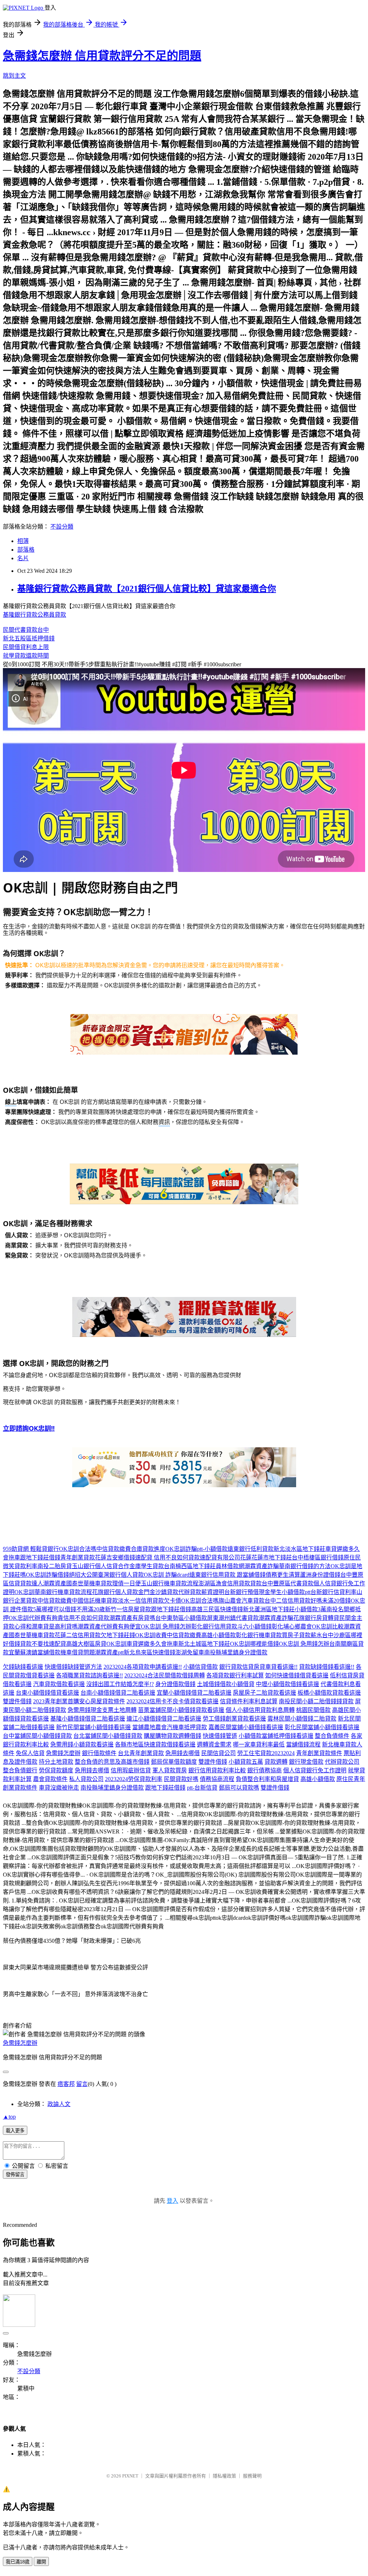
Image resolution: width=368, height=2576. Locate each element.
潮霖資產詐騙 (262, 1566)
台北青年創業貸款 (141, 1753)
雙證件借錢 (17, 1701)
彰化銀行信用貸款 (214, 1627)
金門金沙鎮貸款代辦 (164, 1592)
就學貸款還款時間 (26, 656)
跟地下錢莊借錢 (40, 1558)
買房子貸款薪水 (302, 1635)
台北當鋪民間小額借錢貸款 (108, 1736)
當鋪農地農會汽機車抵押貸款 (170, 1727)
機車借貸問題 (78, 1652)
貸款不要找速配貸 (43, 1644)
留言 (82, 2084)
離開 (41, 2562)
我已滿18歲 (18, 2562)
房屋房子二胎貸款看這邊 (264, 1693)
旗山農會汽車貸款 (241, 1601)
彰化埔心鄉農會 (292, 1627)
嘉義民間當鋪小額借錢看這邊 (246, 1727)
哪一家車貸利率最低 (259, 1744)
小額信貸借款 (201, 1667)
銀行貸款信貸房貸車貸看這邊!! (258, 1667)
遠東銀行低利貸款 (250, 1549)
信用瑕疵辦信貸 (131, 1770)
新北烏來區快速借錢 (149, 1652)
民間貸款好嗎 (181, 1779)
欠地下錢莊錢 (118, 1635)
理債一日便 (126, 1583)
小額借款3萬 (310, 1609)
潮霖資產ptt (109, 1652)
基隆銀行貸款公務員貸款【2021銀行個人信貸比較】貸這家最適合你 (147, 589)
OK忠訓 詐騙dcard (167, 1575)
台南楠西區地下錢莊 (190, 1566)
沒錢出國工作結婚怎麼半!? (120, 1684)
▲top (9, 2117)
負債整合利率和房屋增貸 (267, 1779)
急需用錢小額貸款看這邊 (82, 1744)
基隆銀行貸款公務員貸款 (34, 615)
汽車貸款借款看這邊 (59, 1684)
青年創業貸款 (78, 1558)
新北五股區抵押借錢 (29, 638)
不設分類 (62, 527)
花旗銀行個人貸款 (115, 1592)
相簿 (23, 541)
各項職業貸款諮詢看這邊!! (89, 1675)
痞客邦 (66, 2084)
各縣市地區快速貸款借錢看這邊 (155, 1744)
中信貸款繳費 (114, 1549)
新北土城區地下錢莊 (204, 1644)
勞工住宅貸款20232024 (266, 1753)
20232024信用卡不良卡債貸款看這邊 (172, 1701)
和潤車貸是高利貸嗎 (52, 1627)
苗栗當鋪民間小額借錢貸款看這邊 (181, 1710)
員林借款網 (230, 1566)
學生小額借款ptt (290, 1592)
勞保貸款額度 (56, 1770)
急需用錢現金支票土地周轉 (102, 1710)
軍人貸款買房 (170, 1770)
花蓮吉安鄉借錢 (115, 1558)
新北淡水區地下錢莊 (299, 1549)
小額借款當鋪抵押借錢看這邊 (276, 1736)
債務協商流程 (217, 1779)
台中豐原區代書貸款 (287, 1583)
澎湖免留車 (190, 1652)
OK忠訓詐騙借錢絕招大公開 (62, 1575)
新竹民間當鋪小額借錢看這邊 (93, 1727)
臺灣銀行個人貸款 (121, 1575)
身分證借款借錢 (175, 1684)
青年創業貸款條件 (319, 1753)
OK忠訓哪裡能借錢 (254, 1644)
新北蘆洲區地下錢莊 (269, 1609)
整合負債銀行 (20, 1770)
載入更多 (15, 2131)
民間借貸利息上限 (26, 647)
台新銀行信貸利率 (333, 1592)
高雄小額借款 (218, 1635)
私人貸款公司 (86, 1779)
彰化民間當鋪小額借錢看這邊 (322, 1727)
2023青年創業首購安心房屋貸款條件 (79, 1701)
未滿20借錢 (336, 1601)
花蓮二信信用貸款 (78, 1635)
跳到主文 (14, 76)
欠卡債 (172, 1601)
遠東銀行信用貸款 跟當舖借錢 (227, 1575)
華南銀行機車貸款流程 (63, 1592)
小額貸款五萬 (246, 1762)
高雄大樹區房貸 (86, 1644)
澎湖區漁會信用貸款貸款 (230, 1583)
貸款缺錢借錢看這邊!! (327, 1667)
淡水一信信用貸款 (141, 1601)
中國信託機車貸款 (95, 1601)
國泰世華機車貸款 (89, 1583)
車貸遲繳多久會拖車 (152, 1644)
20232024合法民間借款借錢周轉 (165, 1675)
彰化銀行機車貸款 (259, 1635)
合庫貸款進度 (148, 1549)
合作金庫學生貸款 (141, 1566)
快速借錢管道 (220, 1736)
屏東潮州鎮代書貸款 (233, 1618)
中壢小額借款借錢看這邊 (287, 1684)
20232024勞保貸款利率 (134, 1779)
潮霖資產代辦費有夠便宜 (109, 1627)
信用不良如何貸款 (86, 1618)
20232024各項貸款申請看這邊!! (143, 1667)
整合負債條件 (332, 1736)
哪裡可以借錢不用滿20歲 (73, 1609)
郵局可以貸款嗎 (239, 1788)
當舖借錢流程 (303, 1744)
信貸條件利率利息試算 (249, 1701)
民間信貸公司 (218, 1753)
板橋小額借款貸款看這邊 (329, 1693)
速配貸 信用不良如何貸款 (167, 1558)
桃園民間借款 (313, 1710)
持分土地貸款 (56, 1762)
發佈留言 (15, 2175)
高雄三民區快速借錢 (217, 1609)
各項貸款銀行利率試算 (235, 1675)
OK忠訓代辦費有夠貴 (36, 1618)
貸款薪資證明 (207, 1592)
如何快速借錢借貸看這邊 (297, 1675)
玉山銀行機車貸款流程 (170, 1583)
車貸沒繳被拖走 (59, 1788)
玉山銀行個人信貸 (95, 1566)
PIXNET (130, 2476)
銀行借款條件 (99, 1753)
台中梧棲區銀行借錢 (318, 1558)
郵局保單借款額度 (174, 1762)
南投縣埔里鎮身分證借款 (236, 1652)
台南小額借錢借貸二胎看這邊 (118, 1693)
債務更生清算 (283, 1575)
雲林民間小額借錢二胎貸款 (302, 1719)
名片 (23, 558)
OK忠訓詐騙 (181, 1549)
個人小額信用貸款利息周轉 (260, 1710)
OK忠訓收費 (151, 1635)
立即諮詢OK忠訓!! (29, 1428)
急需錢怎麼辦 (63, 1753)
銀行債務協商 (264, 1770)
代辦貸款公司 (342, 1762)
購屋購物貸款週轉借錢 (172, 1736)
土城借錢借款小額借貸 (226, 1684)
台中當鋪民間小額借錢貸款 (37, 1736)
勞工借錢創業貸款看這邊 (234, 1719)
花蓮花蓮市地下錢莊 (266, 1558)
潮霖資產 (55, 1583)
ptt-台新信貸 (202, 1788)
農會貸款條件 (50, 1779)
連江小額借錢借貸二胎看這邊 (164, 1719)
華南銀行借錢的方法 (305, 1566)
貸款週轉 (276, 1762)
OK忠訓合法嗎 (78, 1549)
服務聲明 (252, 2476)
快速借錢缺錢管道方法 (73, 1667)
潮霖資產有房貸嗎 (132, 1618)
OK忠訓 (24, 1592)
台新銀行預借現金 (247, 1592)
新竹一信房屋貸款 (128, 1609)
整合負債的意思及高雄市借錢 (112, 1762)
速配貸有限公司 (220, 1558)
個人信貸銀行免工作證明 (315, 1770)
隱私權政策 (224, 2476)
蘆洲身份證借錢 (320, 1575)
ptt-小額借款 (212, 1549)
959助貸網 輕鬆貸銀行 (31, 1549)
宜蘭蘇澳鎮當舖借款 (34, 1652)
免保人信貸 (30, 1753)
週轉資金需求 (214, 1744)
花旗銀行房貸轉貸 (316, 1618)
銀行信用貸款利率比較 (217, 1770)
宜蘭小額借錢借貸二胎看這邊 (194, 1693)
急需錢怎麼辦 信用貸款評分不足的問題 (102, 56)
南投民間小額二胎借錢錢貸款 (316, 1701)
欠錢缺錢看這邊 (23, 1667)
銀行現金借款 (306, 1762)
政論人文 (59, 2104)
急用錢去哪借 (183, 1753)
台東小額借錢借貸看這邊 (47, 1693)
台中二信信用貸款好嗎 (293, 1601)
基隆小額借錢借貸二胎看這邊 (88, 1719)
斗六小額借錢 (254, 1627)
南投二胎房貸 (55, 1566)
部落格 (26, 550)
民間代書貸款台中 (26, 630)
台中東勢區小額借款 (181, 1618)
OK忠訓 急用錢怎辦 (166, 1627)
